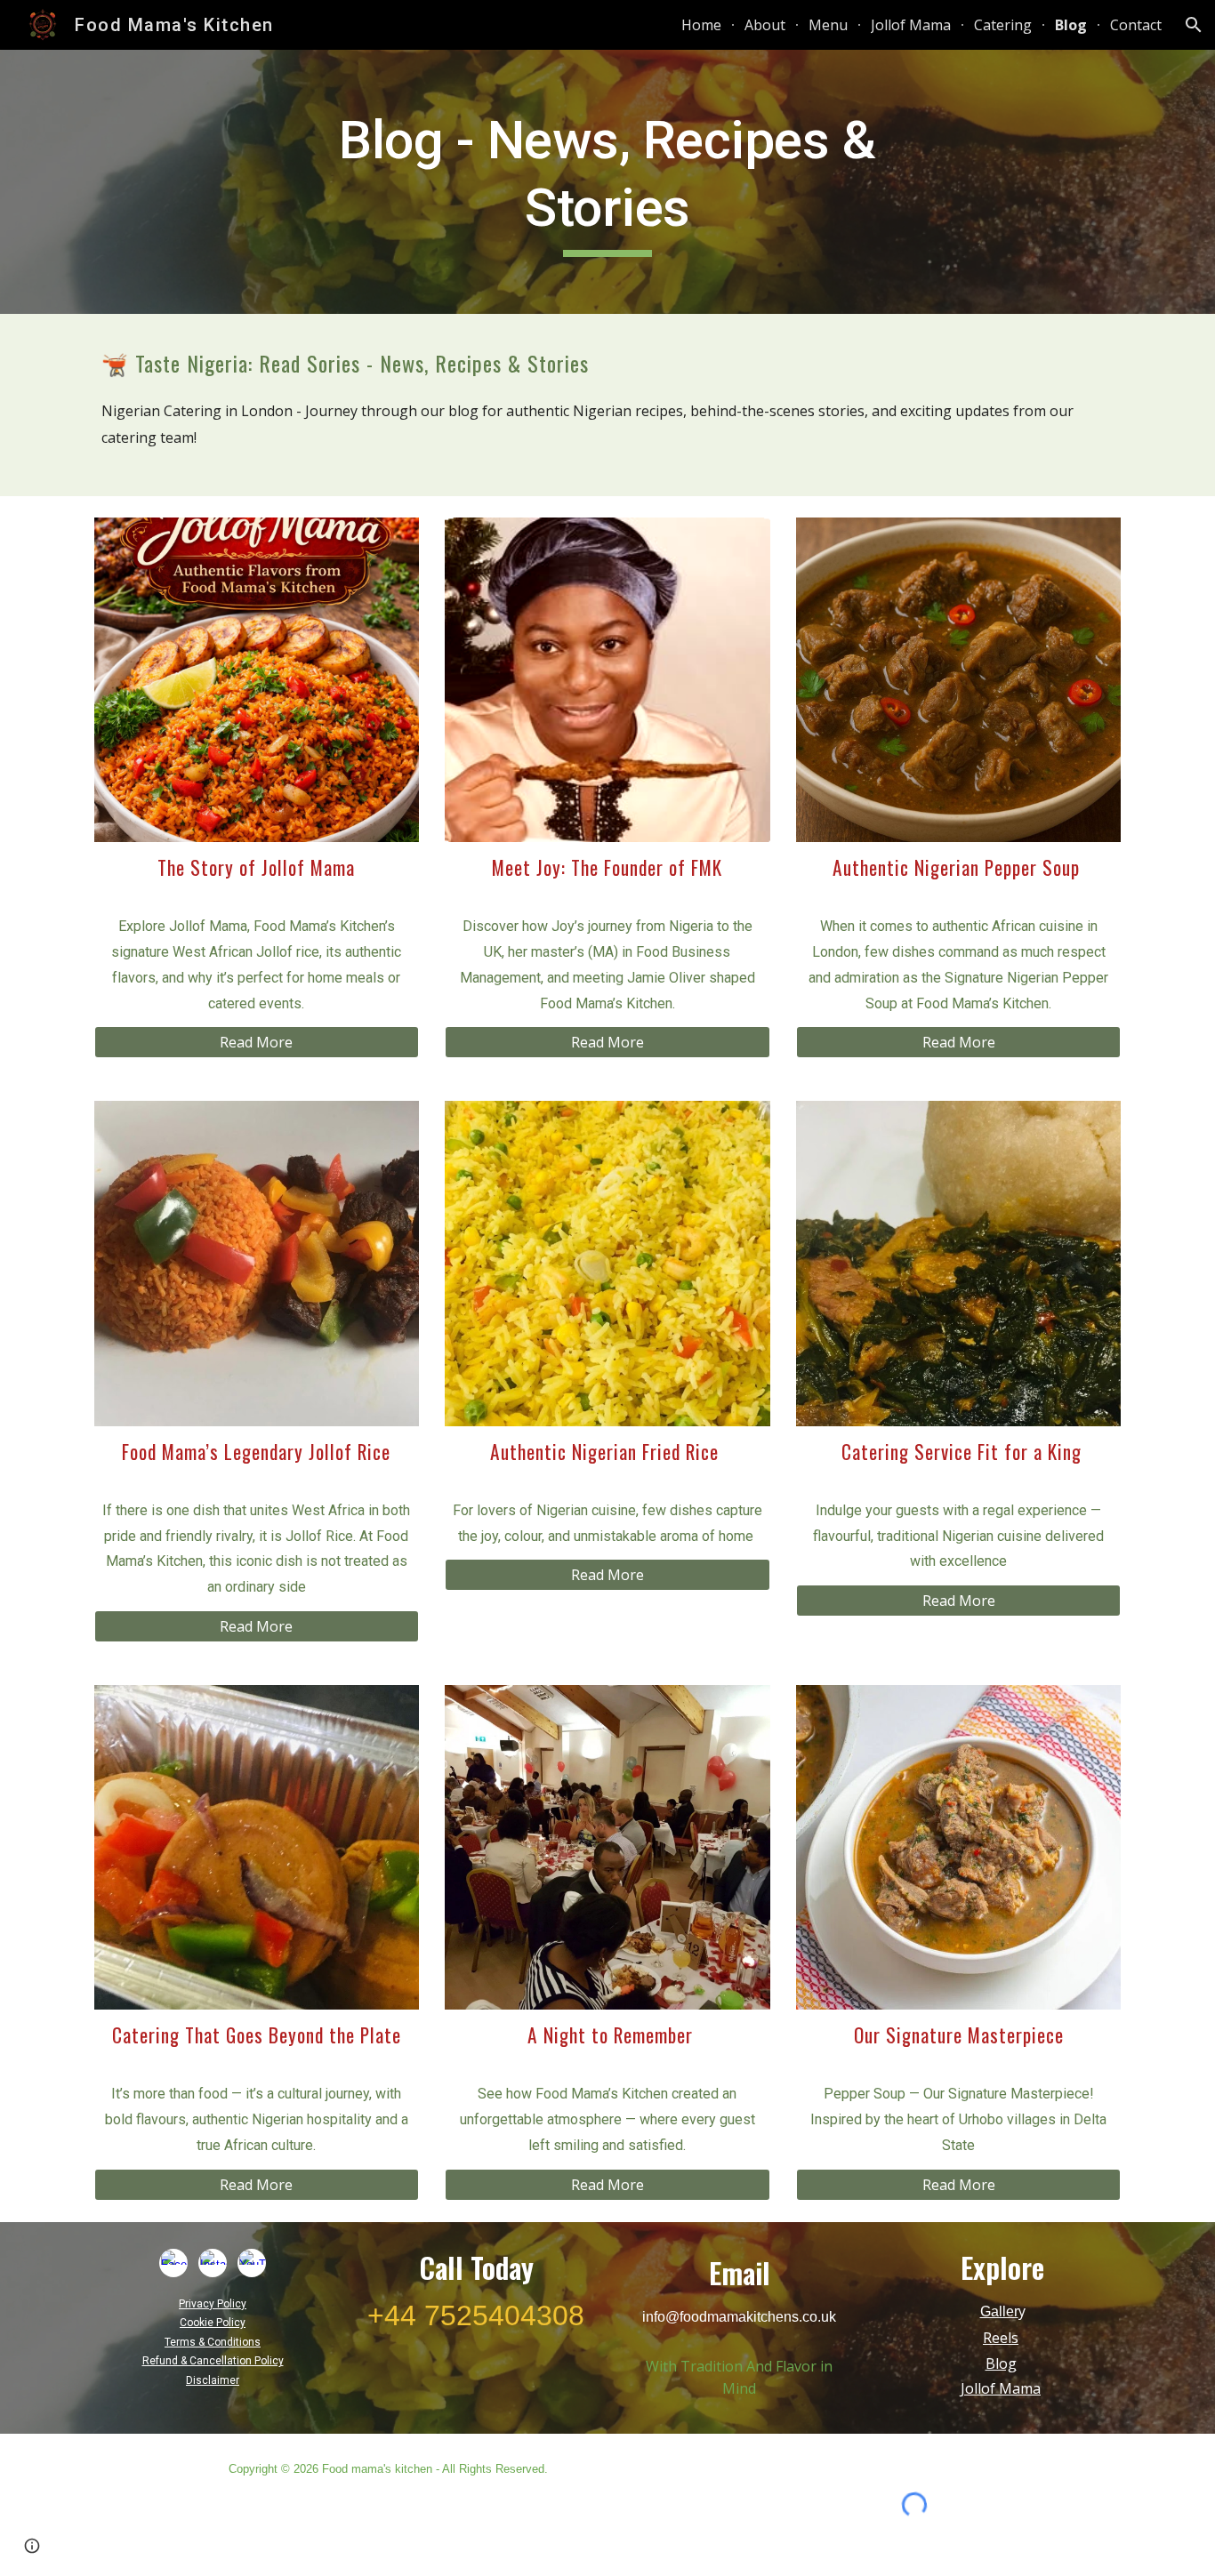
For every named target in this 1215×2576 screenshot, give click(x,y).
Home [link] (701, 25)
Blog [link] (1071, 25)
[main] (607, 182)
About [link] (765, 25)
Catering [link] (1003, 25)
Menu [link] (828, 25)
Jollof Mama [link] (911, 25)
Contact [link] (1136, 25)
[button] (1194, 25)
